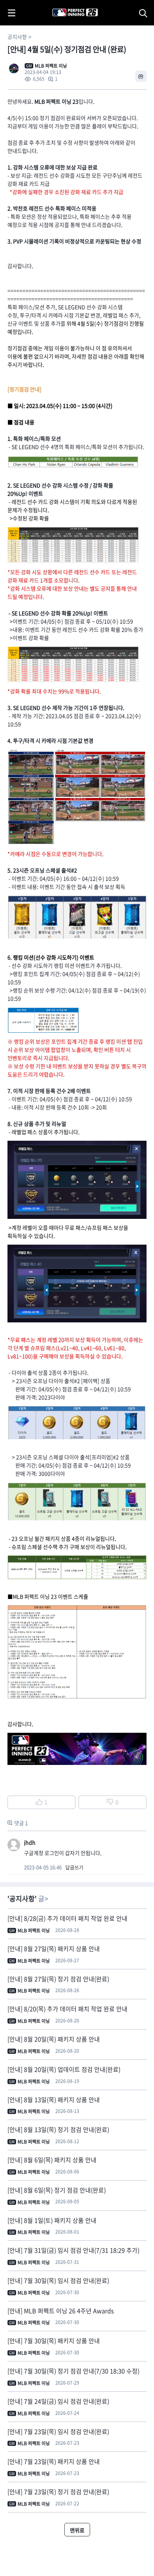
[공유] (141, 76)
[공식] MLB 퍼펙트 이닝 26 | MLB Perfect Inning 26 (57, 4)
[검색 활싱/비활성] (145, 13)
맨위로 (77, 2530)
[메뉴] (12, 13)
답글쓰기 (74, 1867)
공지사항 (17, 37)
